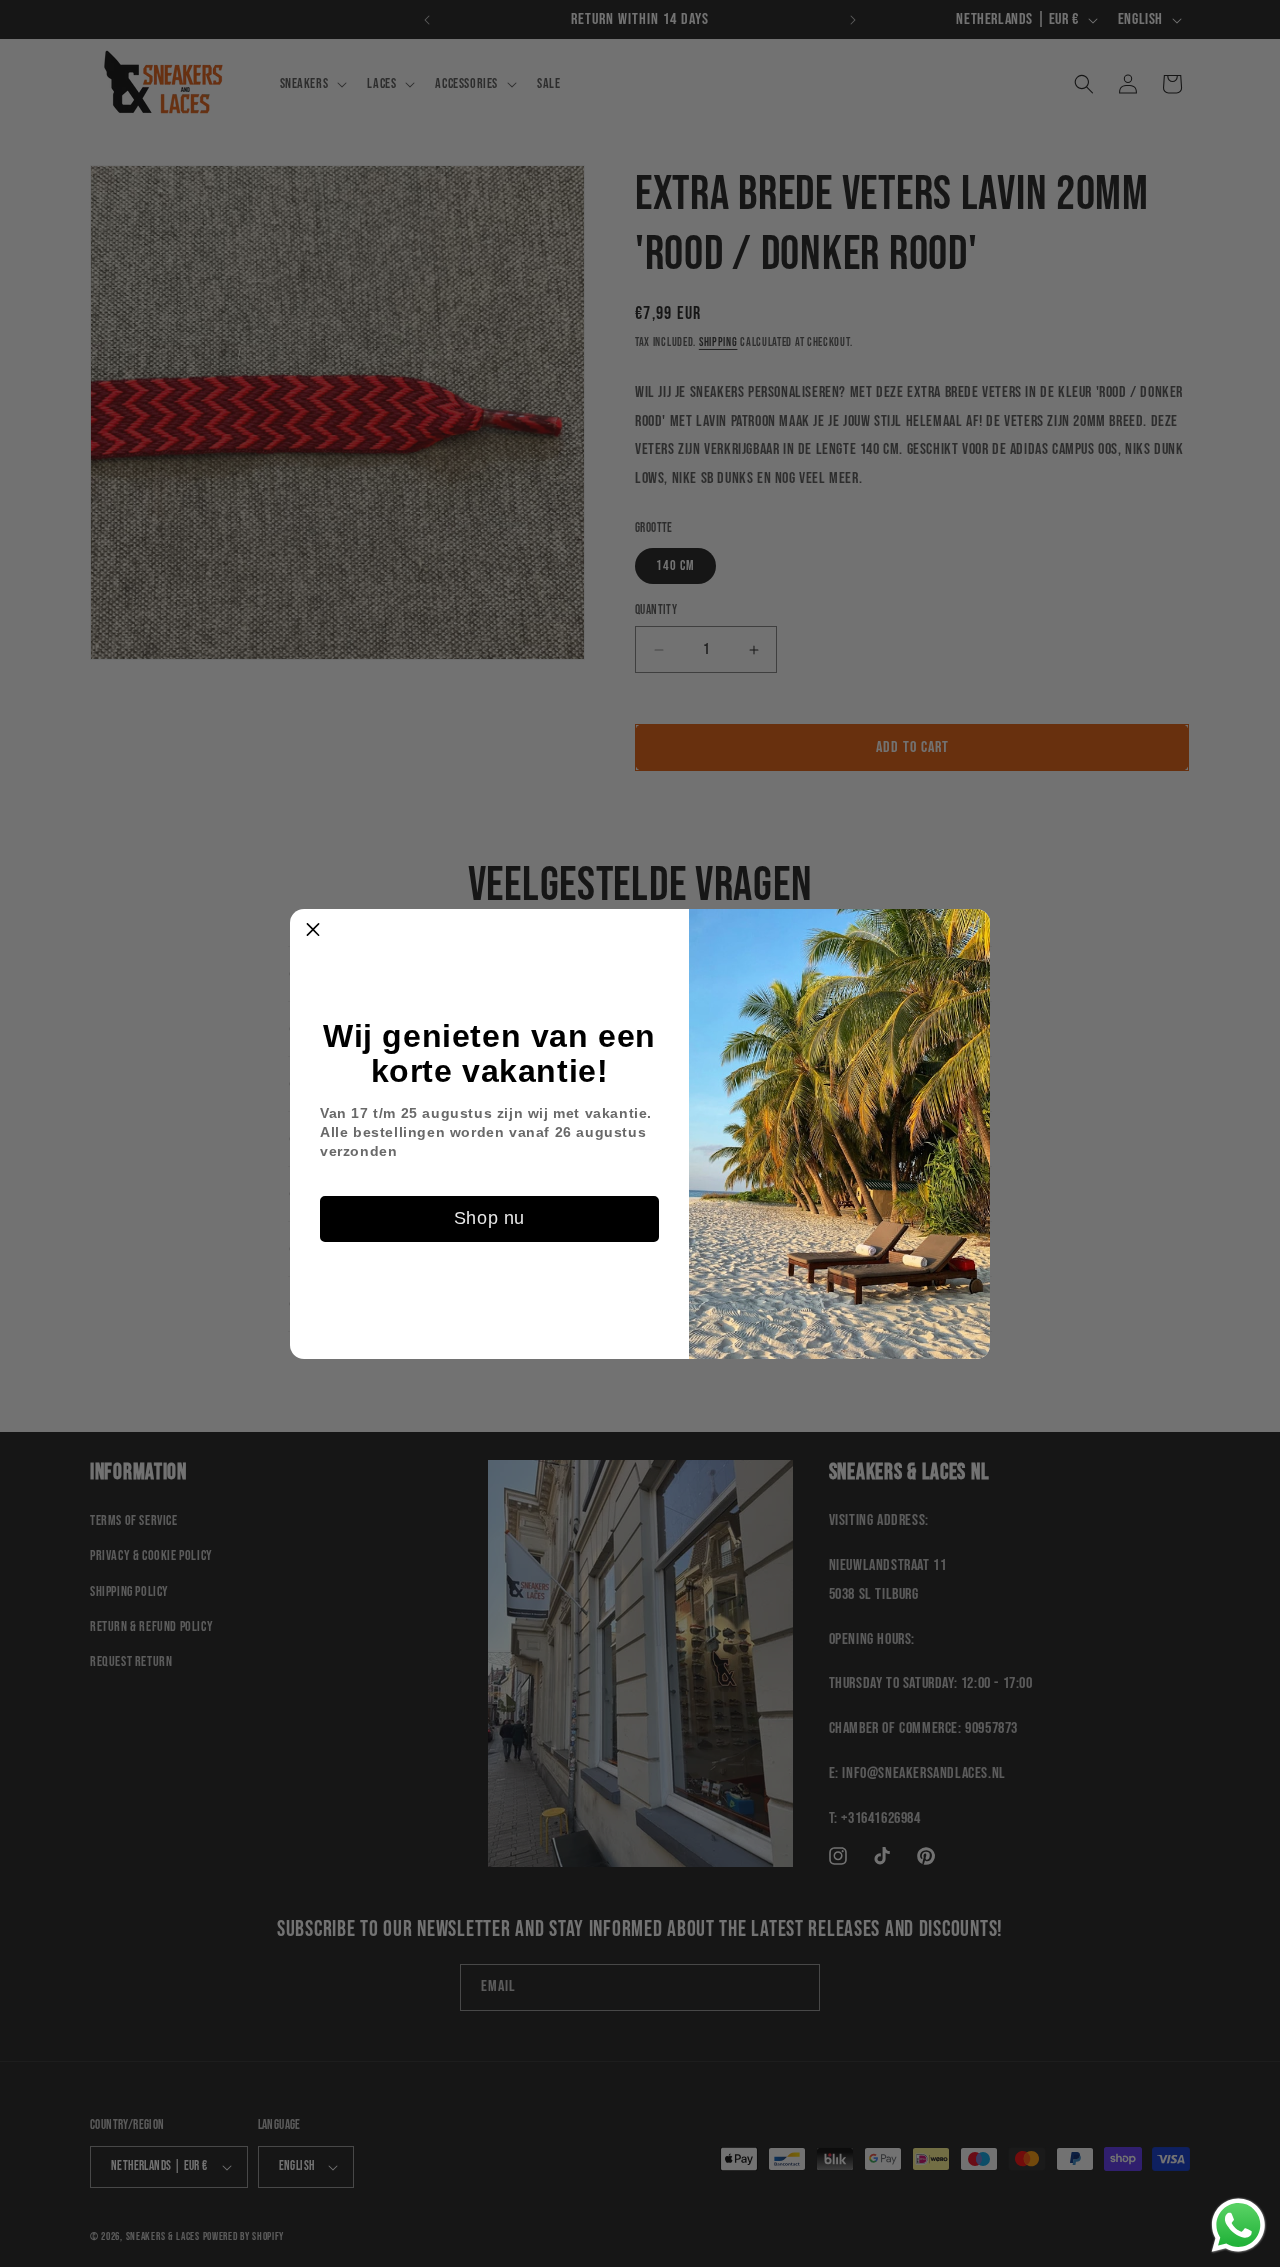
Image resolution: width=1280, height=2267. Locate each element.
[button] (313, 932)
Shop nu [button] (489, 1218)
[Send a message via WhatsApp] (1238, 2225)
